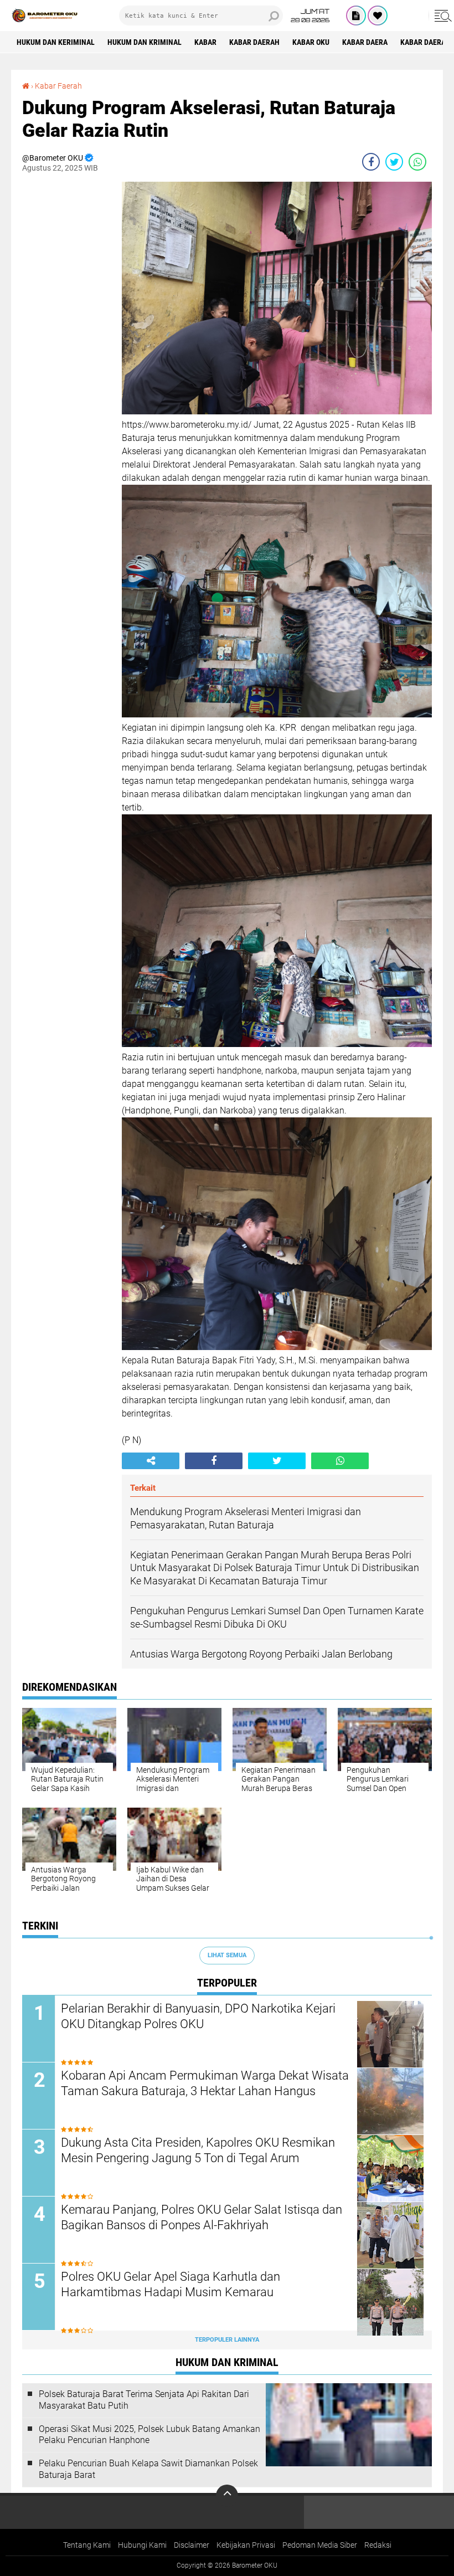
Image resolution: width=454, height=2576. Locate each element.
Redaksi (378, 2545)
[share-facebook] (371, 162)
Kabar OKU (311, 42)
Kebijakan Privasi (246, 2545)
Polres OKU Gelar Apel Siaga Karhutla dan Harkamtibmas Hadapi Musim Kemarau (171, 2285)
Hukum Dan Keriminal (56, 42)
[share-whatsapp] (417, 162)
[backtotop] (227, 2496)
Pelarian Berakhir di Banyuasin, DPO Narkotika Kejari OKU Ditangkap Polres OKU (198, 2016)
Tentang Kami (87, 2545)
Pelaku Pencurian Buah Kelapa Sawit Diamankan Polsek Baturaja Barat (148, 2469)
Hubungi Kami (142, 2545)
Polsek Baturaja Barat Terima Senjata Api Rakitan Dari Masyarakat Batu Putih (144, 2400)
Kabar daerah (254, 42)
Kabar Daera (365, 42)
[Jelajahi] (441, 16)
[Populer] (378, 16)
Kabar (205, 42)
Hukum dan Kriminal (145, 42)
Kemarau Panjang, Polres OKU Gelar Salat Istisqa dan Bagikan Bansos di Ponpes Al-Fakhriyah (202, 2218)
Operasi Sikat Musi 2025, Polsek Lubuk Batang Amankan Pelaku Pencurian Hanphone (149, 2435)
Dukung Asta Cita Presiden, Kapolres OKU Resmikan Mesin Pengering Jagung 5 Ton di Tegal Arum (198, 2151)
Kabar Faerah (58, 86)
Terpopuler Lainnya (227, 2340)
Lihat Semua (227, 1955)
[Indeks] (356, 16)
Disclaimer (192, 2545)
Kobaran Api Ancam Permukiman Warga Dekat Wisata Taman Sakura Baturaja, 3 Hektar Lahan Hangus (205, 2084)
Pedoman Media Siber (320, 2545)
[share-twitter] (394, 162)
